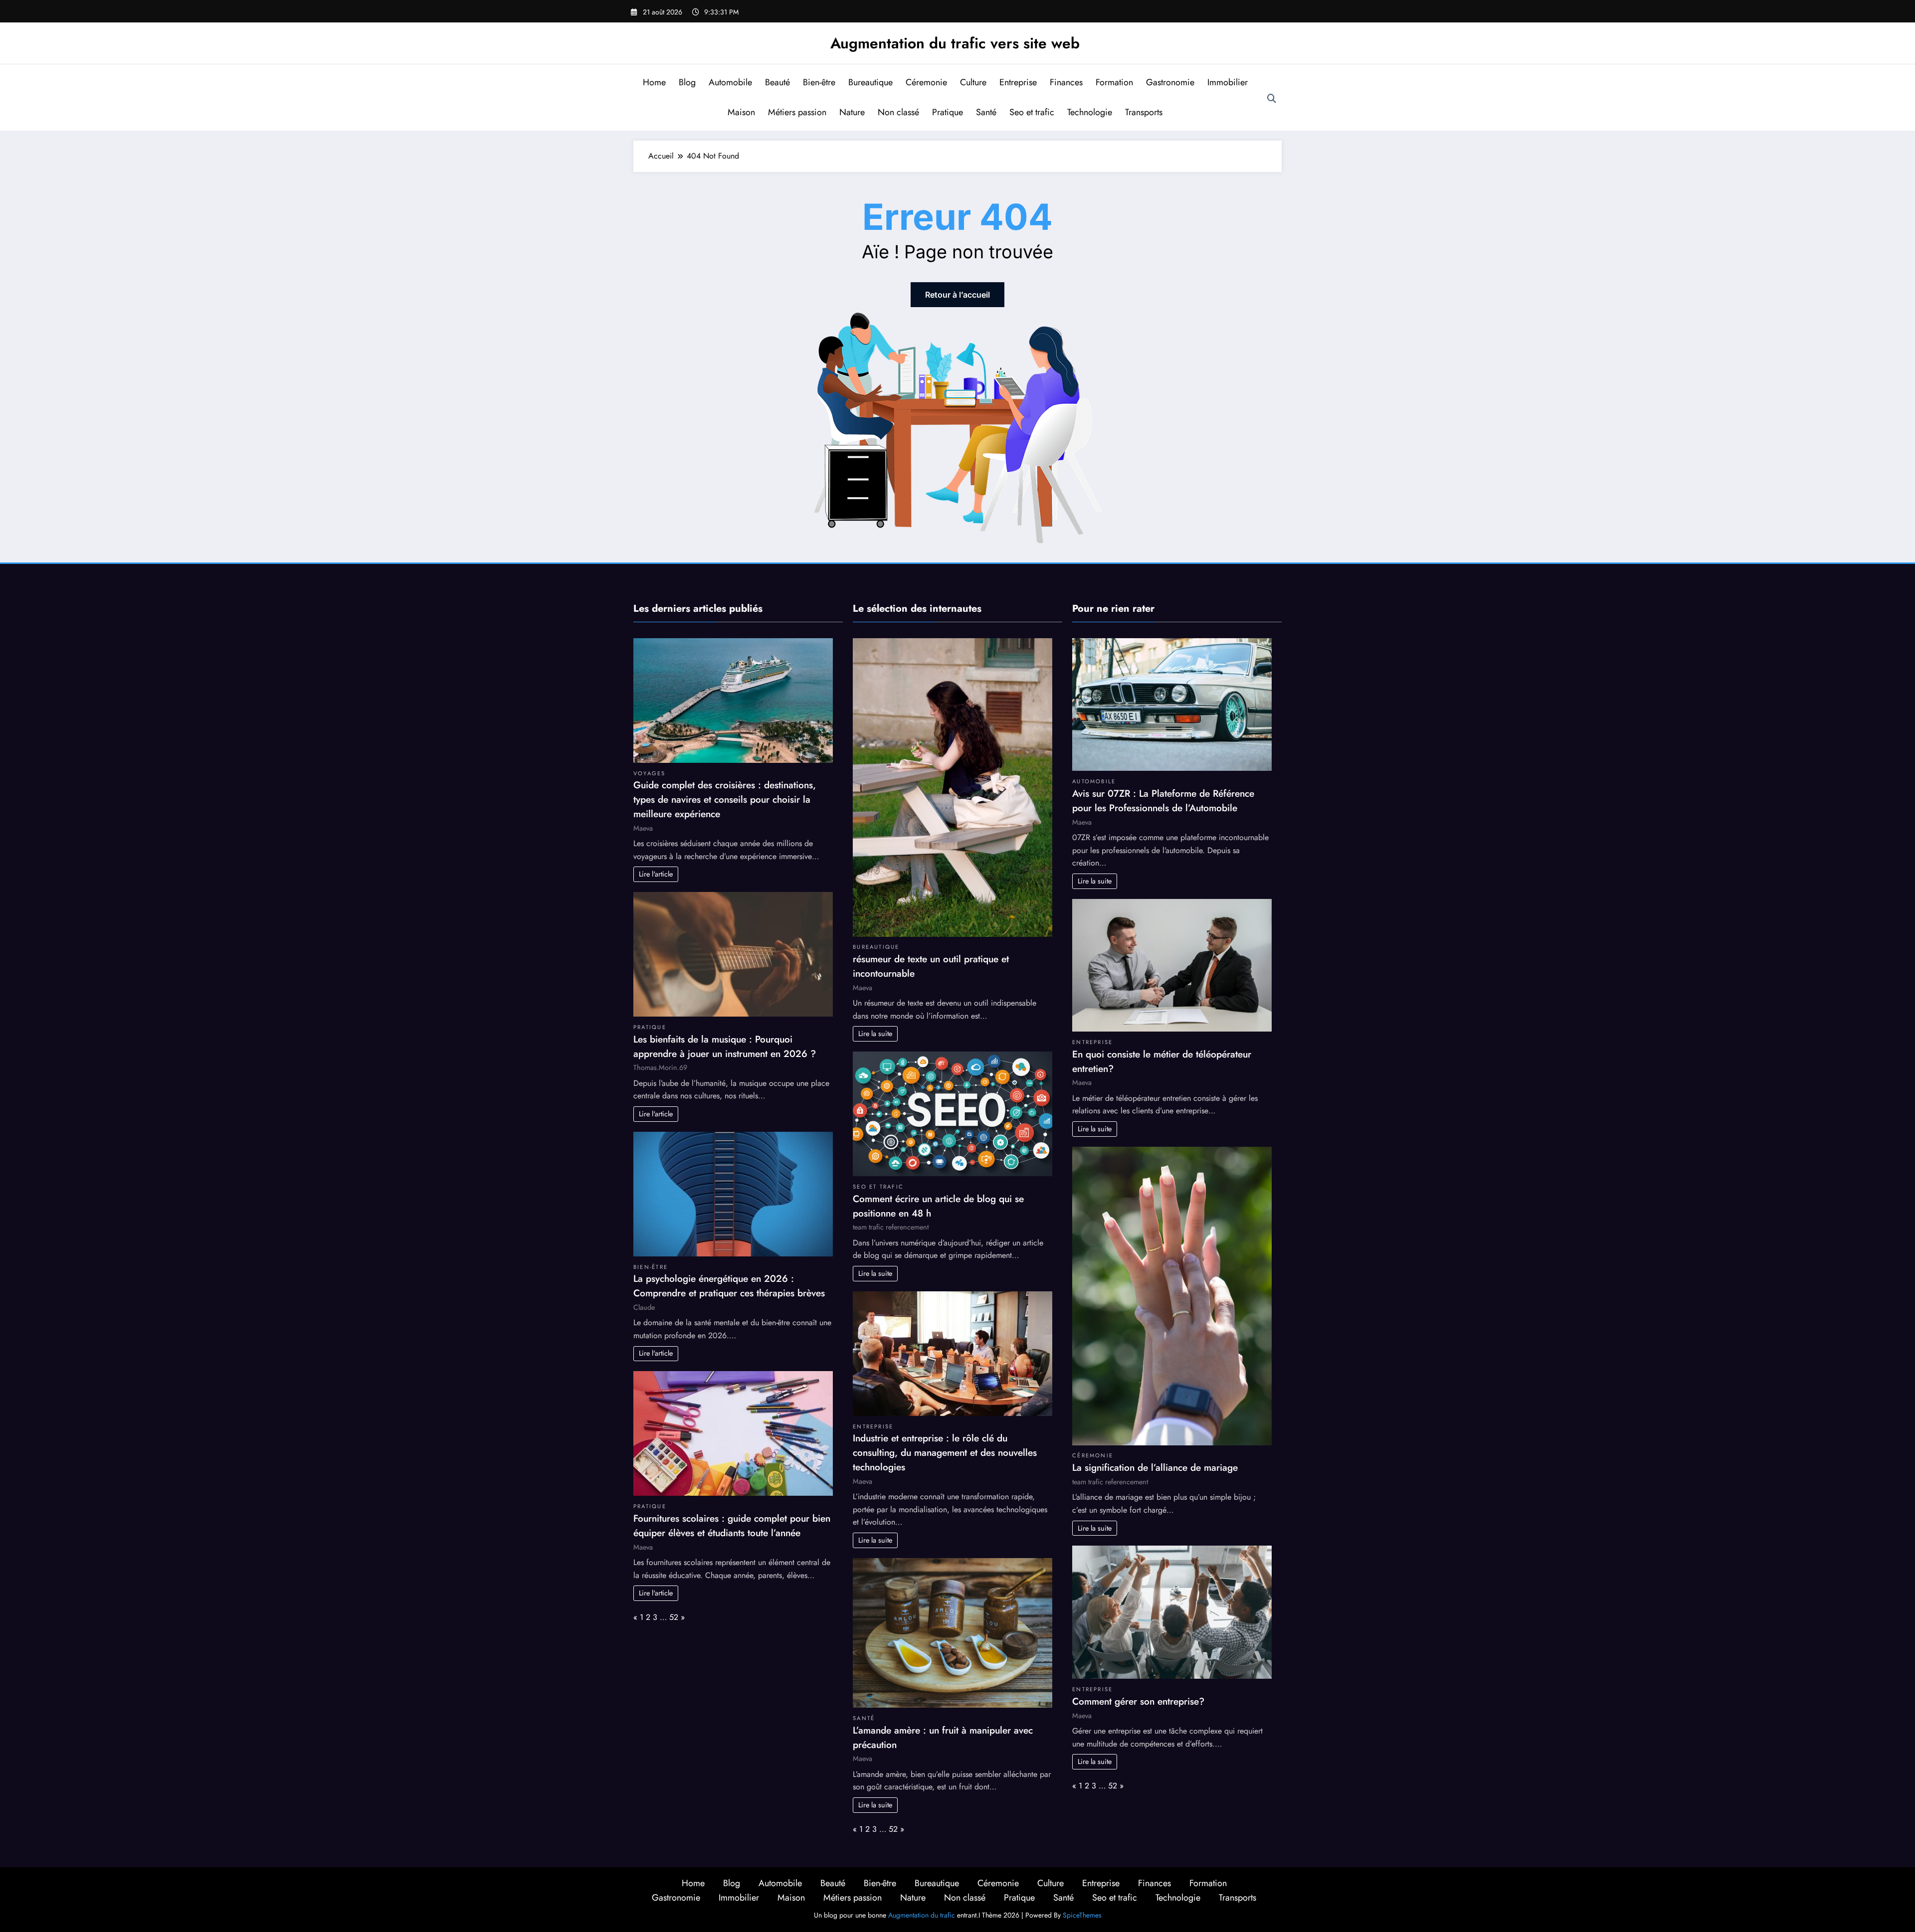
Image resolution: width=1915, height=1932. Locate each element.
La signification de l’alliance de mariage (1155, 1467)
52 (674, 1617)
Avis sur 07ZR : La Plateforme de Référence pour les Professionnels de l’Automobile (1163, 800)
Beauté (777, 82)
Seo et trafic (1032, 112)
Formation (1114, 82)
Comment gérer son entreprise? (1138, 1701)
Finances (1066, 82)
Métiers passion (797, 112)
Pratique (948, 112)
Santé (986, 112)
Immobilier (1228, 82)
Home (654, 82)
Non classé (898, 112)
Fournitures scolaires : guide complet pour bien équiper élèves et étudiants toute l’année (732, 1525)
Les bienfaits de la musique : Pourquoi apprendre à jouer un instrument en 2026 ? (725, 1046)
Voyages (650, 773)
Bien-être (819, 82)
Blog (687, 82)
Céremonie (926, 82)
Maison (741, 112)
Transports (1144, 112)
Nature (852, 112)
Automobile (730, 82)
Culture (973, 82)
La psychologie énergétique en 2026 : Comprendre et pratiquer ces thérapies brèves (729, 1286)
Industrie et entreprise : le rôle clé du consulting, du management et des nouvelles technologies (945, 1452)
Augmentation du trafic (922, 1915)
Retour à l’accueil (957, 295)
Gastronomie (1170, 82)
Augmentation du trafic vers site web (955, 43)
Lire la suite (875, 1034)
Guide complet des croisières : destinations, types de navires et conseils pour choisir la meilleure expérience (725, 799)
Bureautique (870, 82)
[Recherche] (1272, 99)
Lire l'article (656, 874)
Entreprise (1018, 82)
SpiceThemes (1082, 1915)
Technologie (1090, 112)
